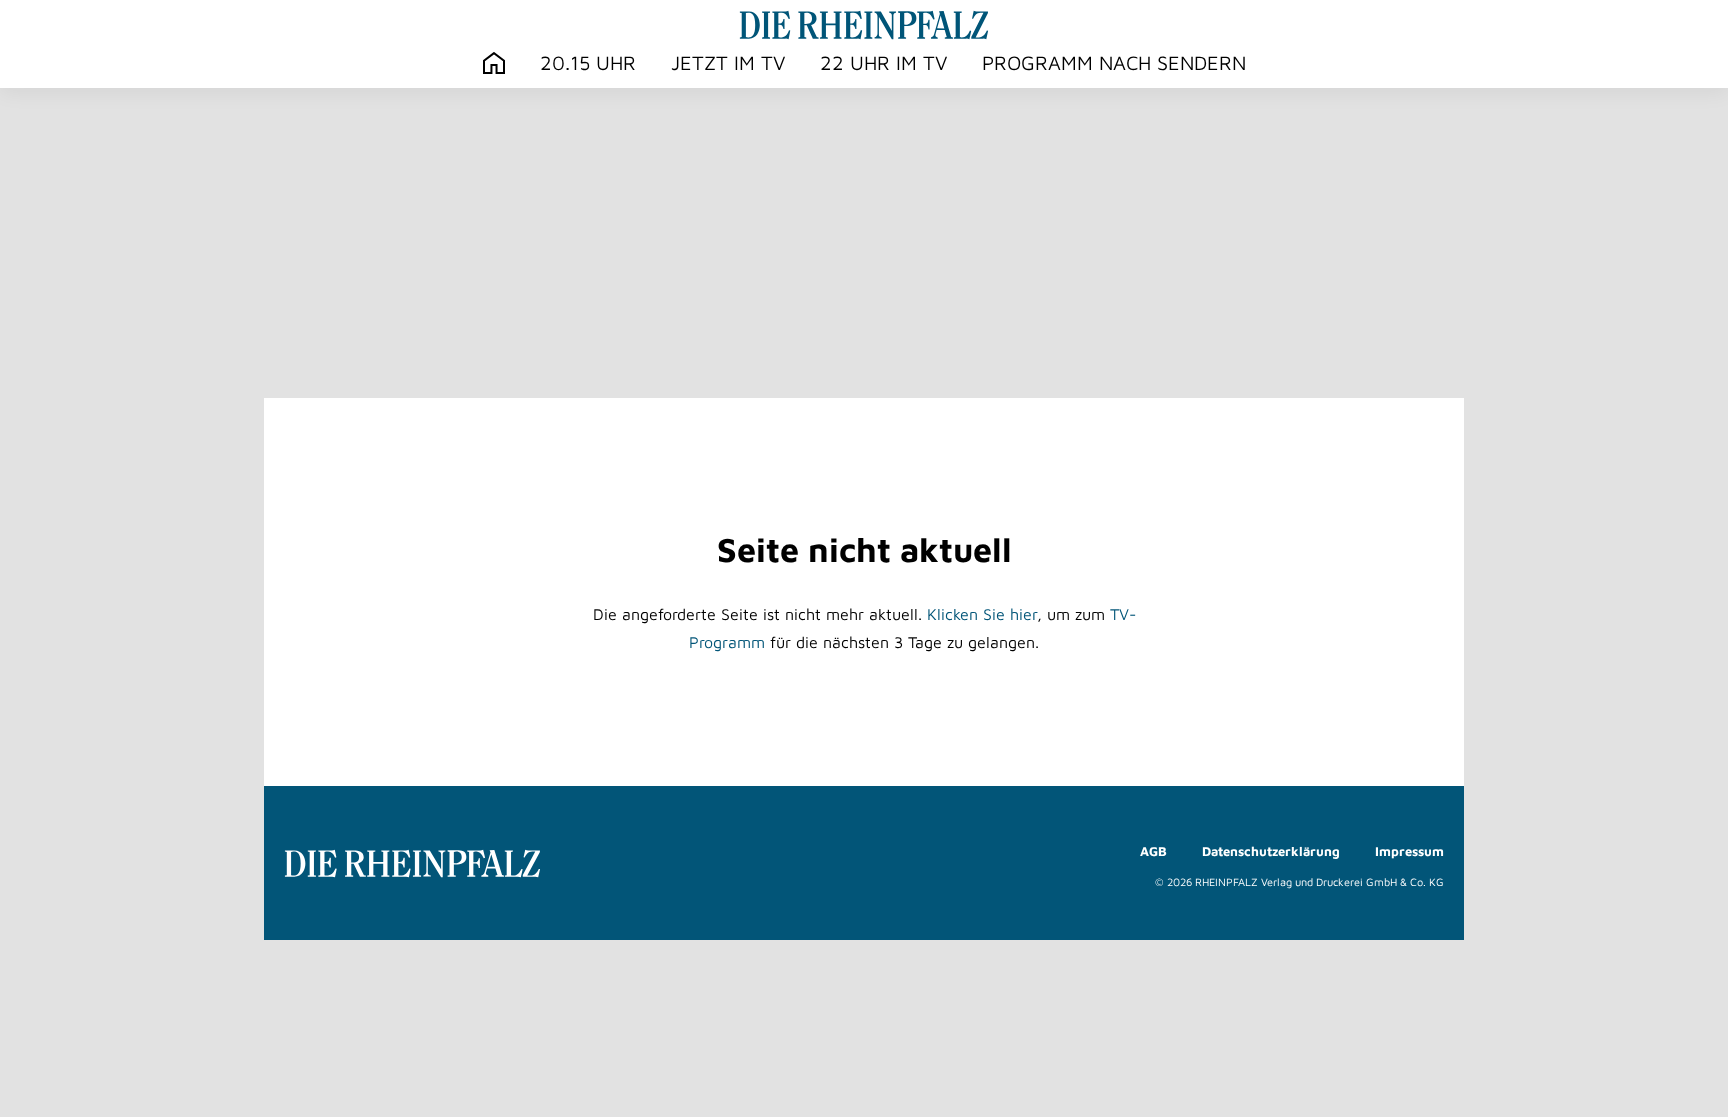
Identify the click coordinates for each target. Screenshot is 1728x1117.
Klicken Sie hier (982, 614)
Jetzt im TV (728, 62)
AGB (1153, 851)
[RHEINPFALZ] (864, 24)
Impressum (1409, 851)
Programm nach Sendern (1114, 62)
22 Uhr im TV (883, 62)
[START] (494, 64)
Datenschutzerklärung (1271, 851)
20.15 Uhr (588, 62)
